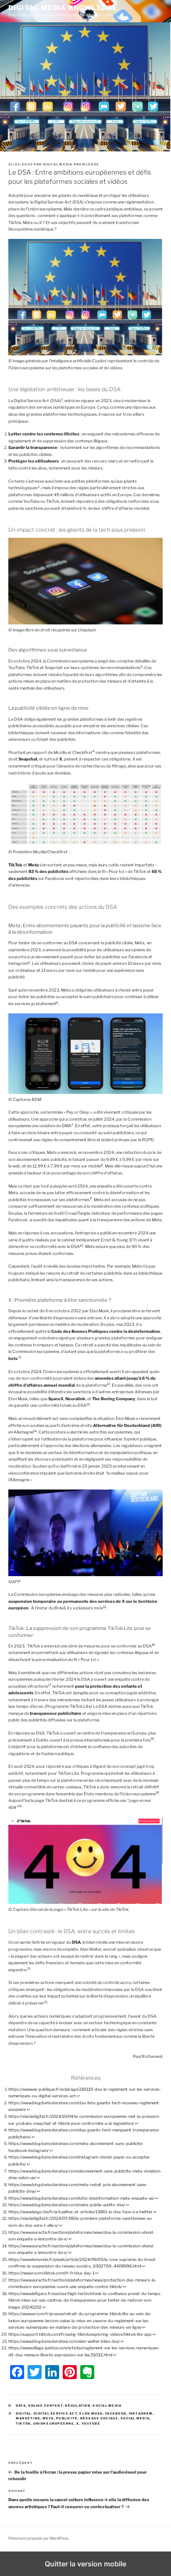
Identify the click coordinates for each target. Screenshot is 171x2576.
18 (152, 1739)
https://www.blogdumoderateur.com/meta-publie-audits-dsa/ (67, 2205)
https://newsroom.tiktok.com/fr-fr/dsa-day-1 (51, 2273)
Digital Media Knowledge (63, 8)
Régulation (78, 2406)
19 (157, 1793)
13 (88, 1404)
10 (82, 1246)
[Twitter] (35, 2372)
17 (50, 1685)
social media (135, 2418)
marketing (28, 2418)
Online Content (45, 2406)
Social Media (107, 2406)
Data (21, 2406)
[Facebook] (17, 2372)
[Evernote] (87, 2372)
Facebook (116, 2413)
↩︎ (78, 2096)
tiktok (23, 2424)
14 (35, 1431)
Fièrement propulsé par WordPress (38, 2538)
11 (20, 1357)
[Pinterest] (70, 2372)
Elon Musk (91, 2413)
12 (109, 1384)
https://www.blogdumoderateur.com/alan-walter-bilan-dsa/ (64, 2341)
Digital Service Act (55, 2413)
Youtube (91, 2424)
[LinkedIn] (52, 2372)
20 (20, 1806)
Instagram (141, 2413)
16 (153, 1645)
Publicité (67, 2418)
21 (29, 1968)
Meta (48, 2418)
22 (46, 2002)
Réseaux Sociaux (99, 2418)
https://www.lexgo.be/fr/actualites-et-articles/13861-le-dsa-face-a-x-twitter (80, 2212)
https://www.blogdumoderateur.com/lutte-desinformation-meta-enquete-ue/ (81, 2198)
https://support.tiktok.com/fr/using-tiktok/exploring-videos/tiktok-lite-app (80, 2334)
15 (105, 1607)
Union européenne (54, 2424)
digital (24, 2413)
